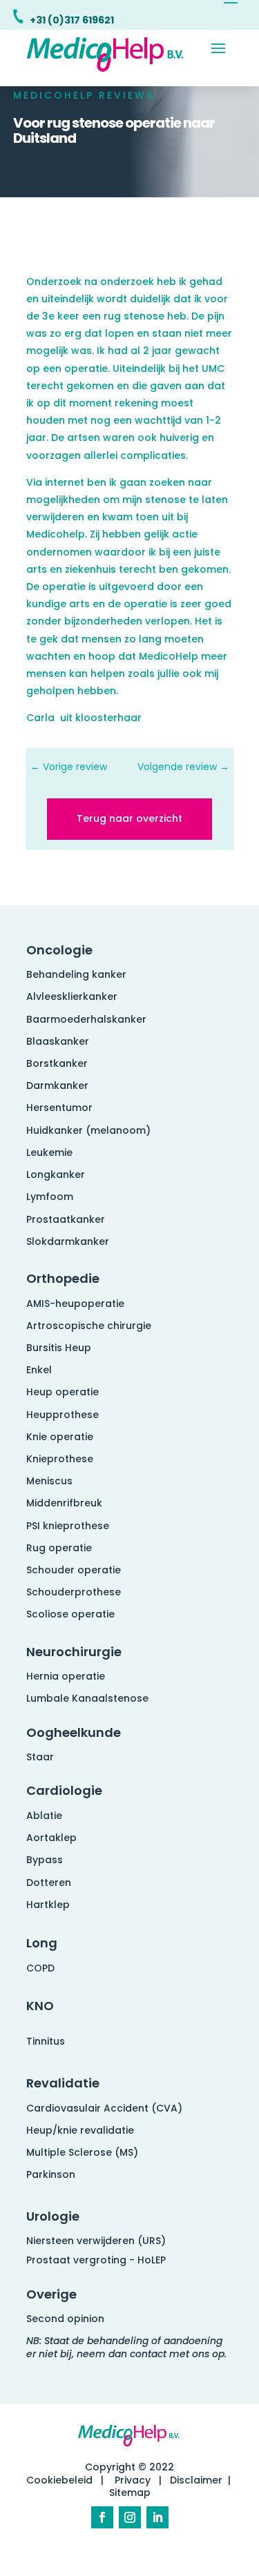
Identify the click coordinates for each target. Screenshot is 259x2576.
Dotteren (49, 1882)
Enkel (39, 1370)
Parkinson (51, 2174)
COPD (40, 1968)
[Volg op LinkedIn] (157, 2517)
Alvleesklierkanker (72, 996)
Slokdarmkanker (68, 1241)
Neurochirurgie (74, 1652)
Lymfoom (50, 1197)
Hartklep (48, 1905)
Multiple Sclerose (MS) (82, 2152)
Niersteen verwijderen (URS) (96, 2241)
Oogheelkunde (74, 1732)
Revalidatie (63, 2083)
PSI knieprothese (68, 1526)
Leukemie (49, 1152)
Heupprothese (63, 1415)
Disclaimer (196, 2480)
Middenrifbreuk (64, 1503)
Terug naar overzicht (129, 818)
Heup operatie (63, 1392)
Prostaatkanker (66, 1219)
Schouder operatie (74, 1570)
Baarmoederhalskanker (86, 1019)
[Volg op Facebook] (102, 2517)
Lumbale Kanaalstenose (87, 1698)
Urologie (53, 2216)
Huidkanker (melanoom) (88, 1130)
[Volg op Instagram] (130, 2517)
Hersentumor (59, 1108)
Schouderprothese (74, 1592)
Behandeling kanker (76, 974)
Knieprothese (60, 1459)
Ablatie (44, 1816)
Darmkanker (57, 1085)
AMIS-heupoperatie (75, 1304)
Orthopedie (63, 1278)
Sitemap (130, 2493)
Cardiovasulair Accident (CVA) (104, 2108)
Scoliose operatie (70, 1614)
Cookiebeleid (59, 2480)
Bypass (45, 1860)
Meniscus (49, 1481)
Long (42, 1943)
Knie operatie (60, 1437)
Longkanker (56, 1174)
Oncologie (59, 950)
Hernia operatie (66, 1676)
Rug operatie (59, 1548)
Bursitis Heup (59, 1348)
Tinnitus (46, 2041)
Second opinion (65, 2319)
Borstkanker (57, 1063)
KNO (40, 2006)
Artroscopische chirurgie (89, 1326)
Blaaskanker (58, 1041)
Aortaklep (51, 1838)
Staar (40, 1757)
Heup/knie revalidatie (80, 2130)
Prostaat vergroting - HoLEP (96, 2260)
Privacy (133, 2480)
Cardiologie (64, 1790)
